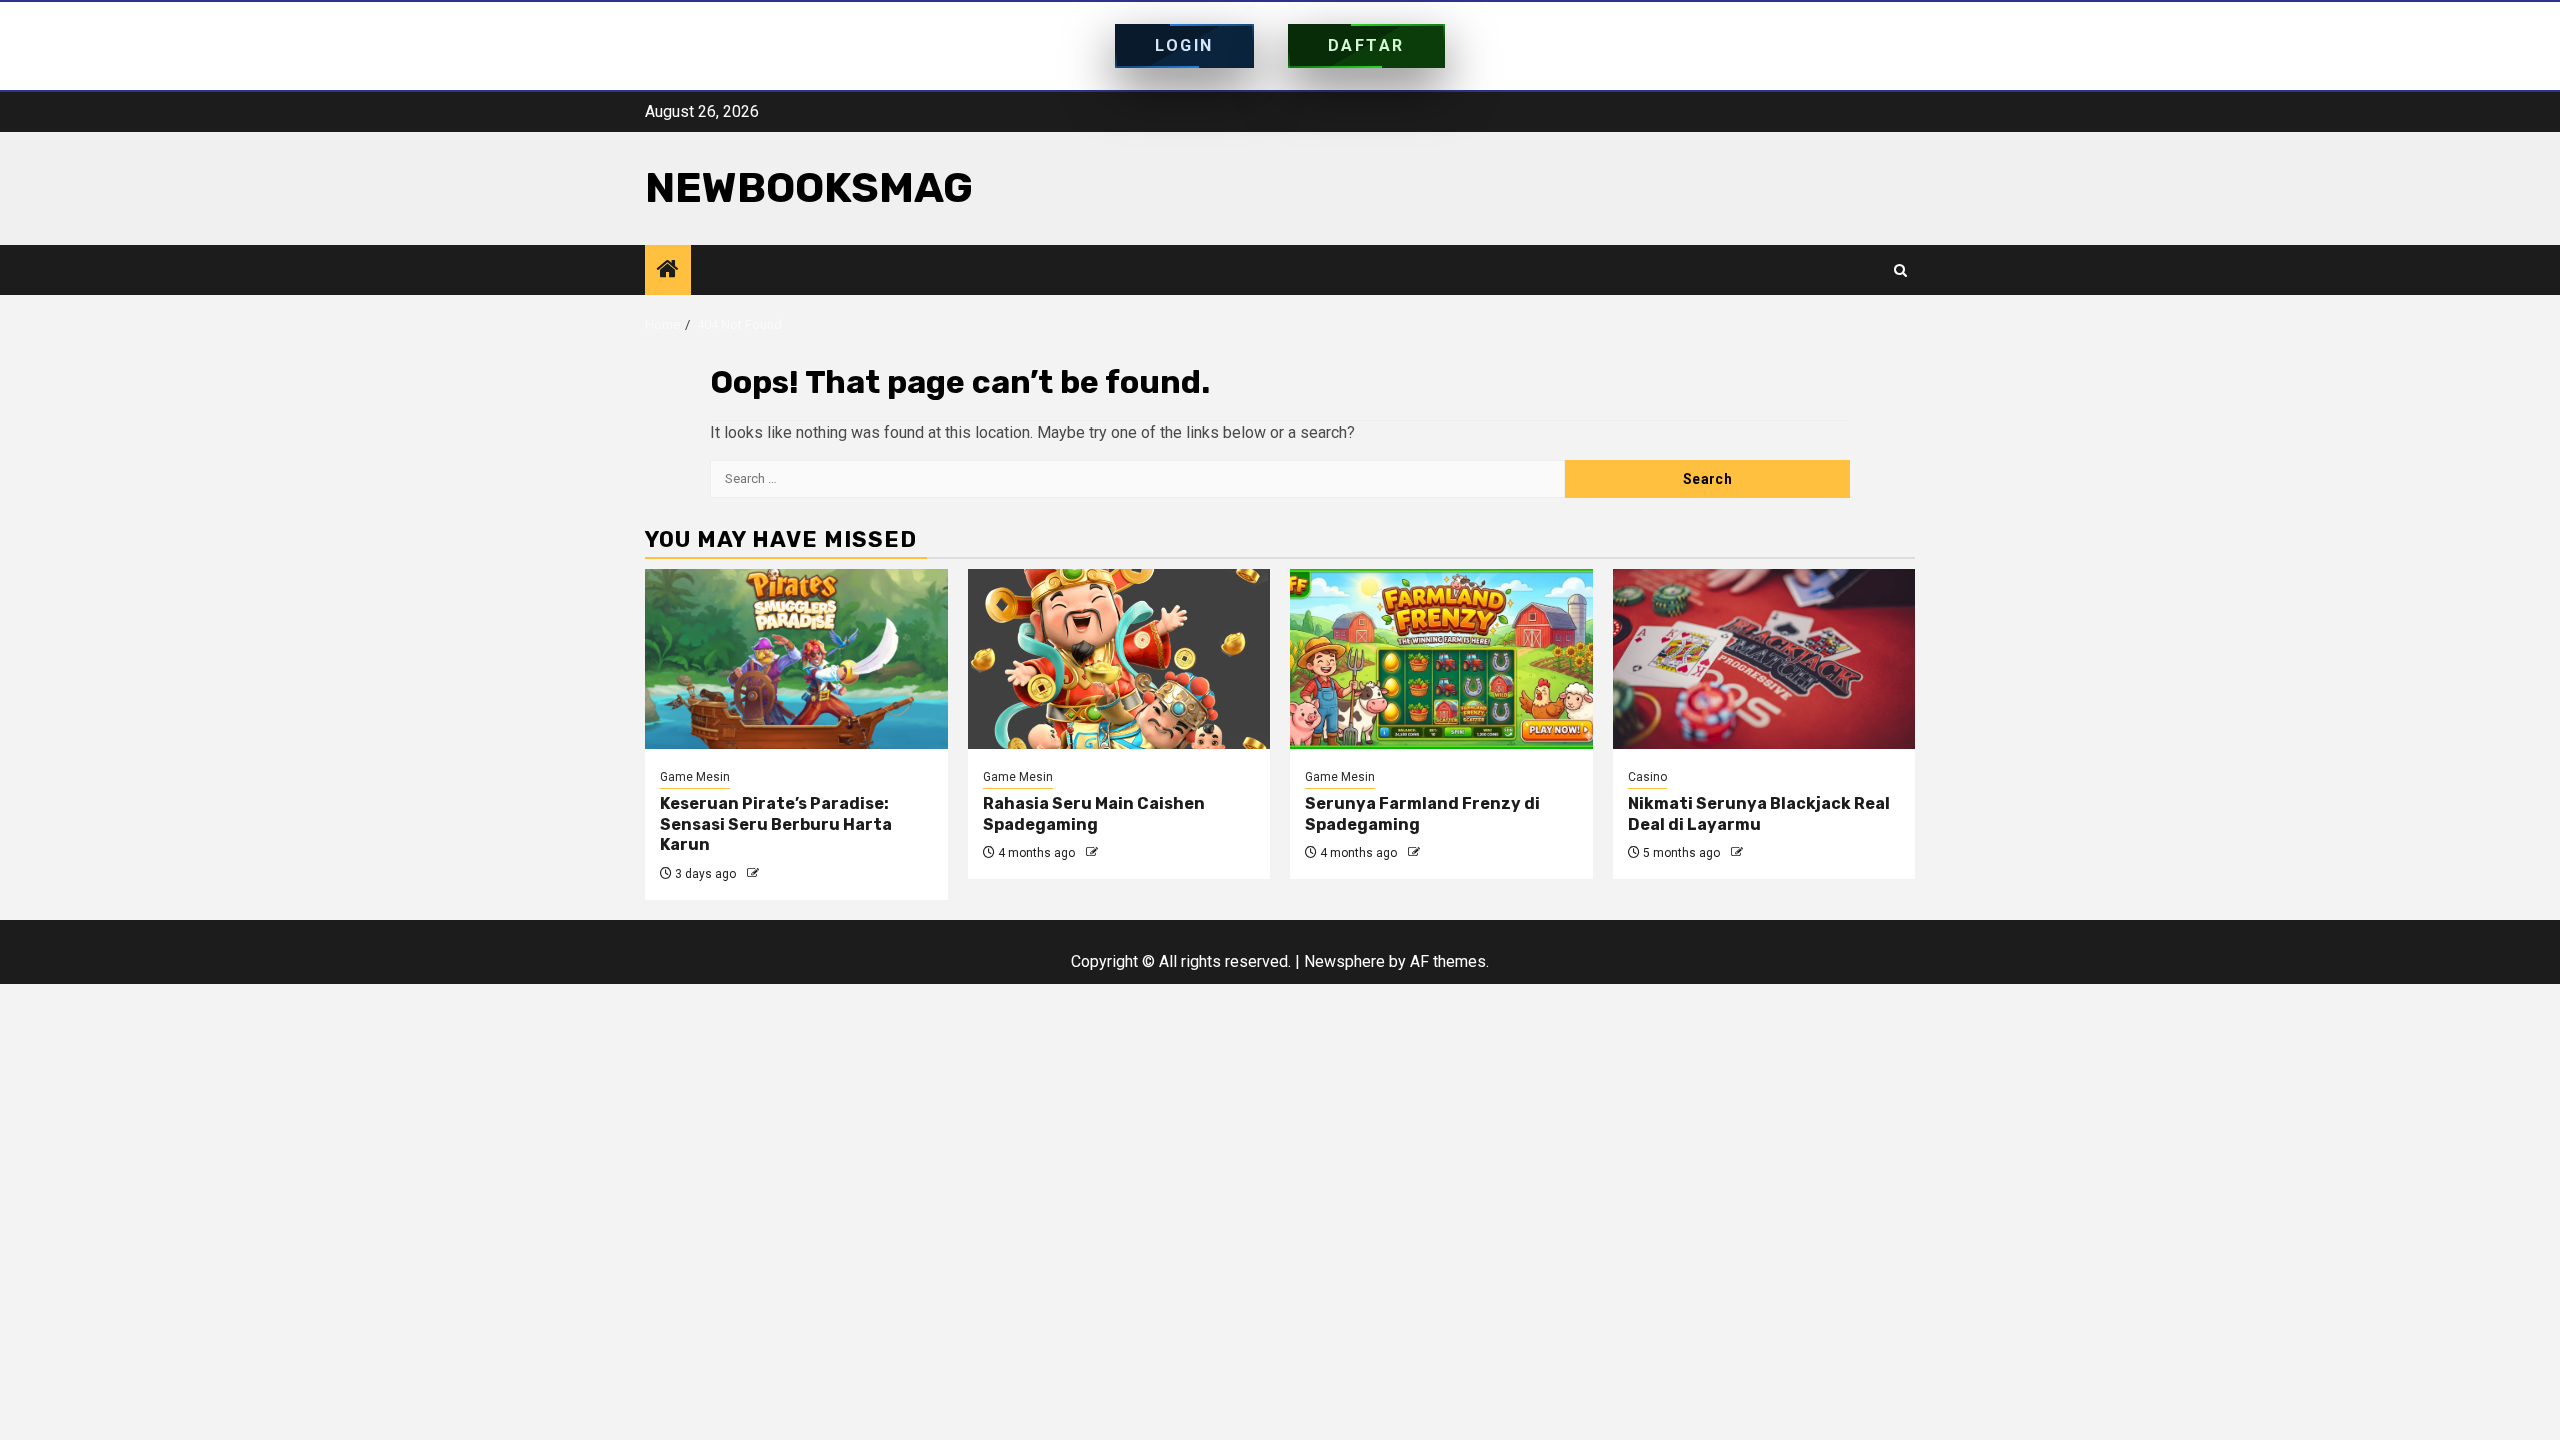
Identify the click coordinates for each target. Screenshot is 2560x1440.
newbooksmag (809, 188)
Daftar (1366, 45)
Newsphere (1344, 961)
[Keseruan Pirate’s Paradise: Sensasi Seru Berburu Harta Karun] (796, 659)
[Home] (668, 271)
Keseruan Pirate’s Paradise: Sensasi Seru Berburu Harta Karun (776, 824)
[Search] (1900, 270)
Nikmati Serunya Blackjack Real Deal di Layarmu (1759, 814)
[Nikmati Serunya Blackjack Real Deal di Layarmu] (1764, 659)
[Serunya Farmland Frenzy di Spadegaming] (1441, 659)
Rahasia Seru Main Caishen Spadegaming (1094, 814)
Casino (1647, 777)
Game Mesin (695, 777)
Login (1184, 45)
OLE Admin (792, 874)
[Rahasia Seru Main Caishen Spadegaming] (1119, 659)
